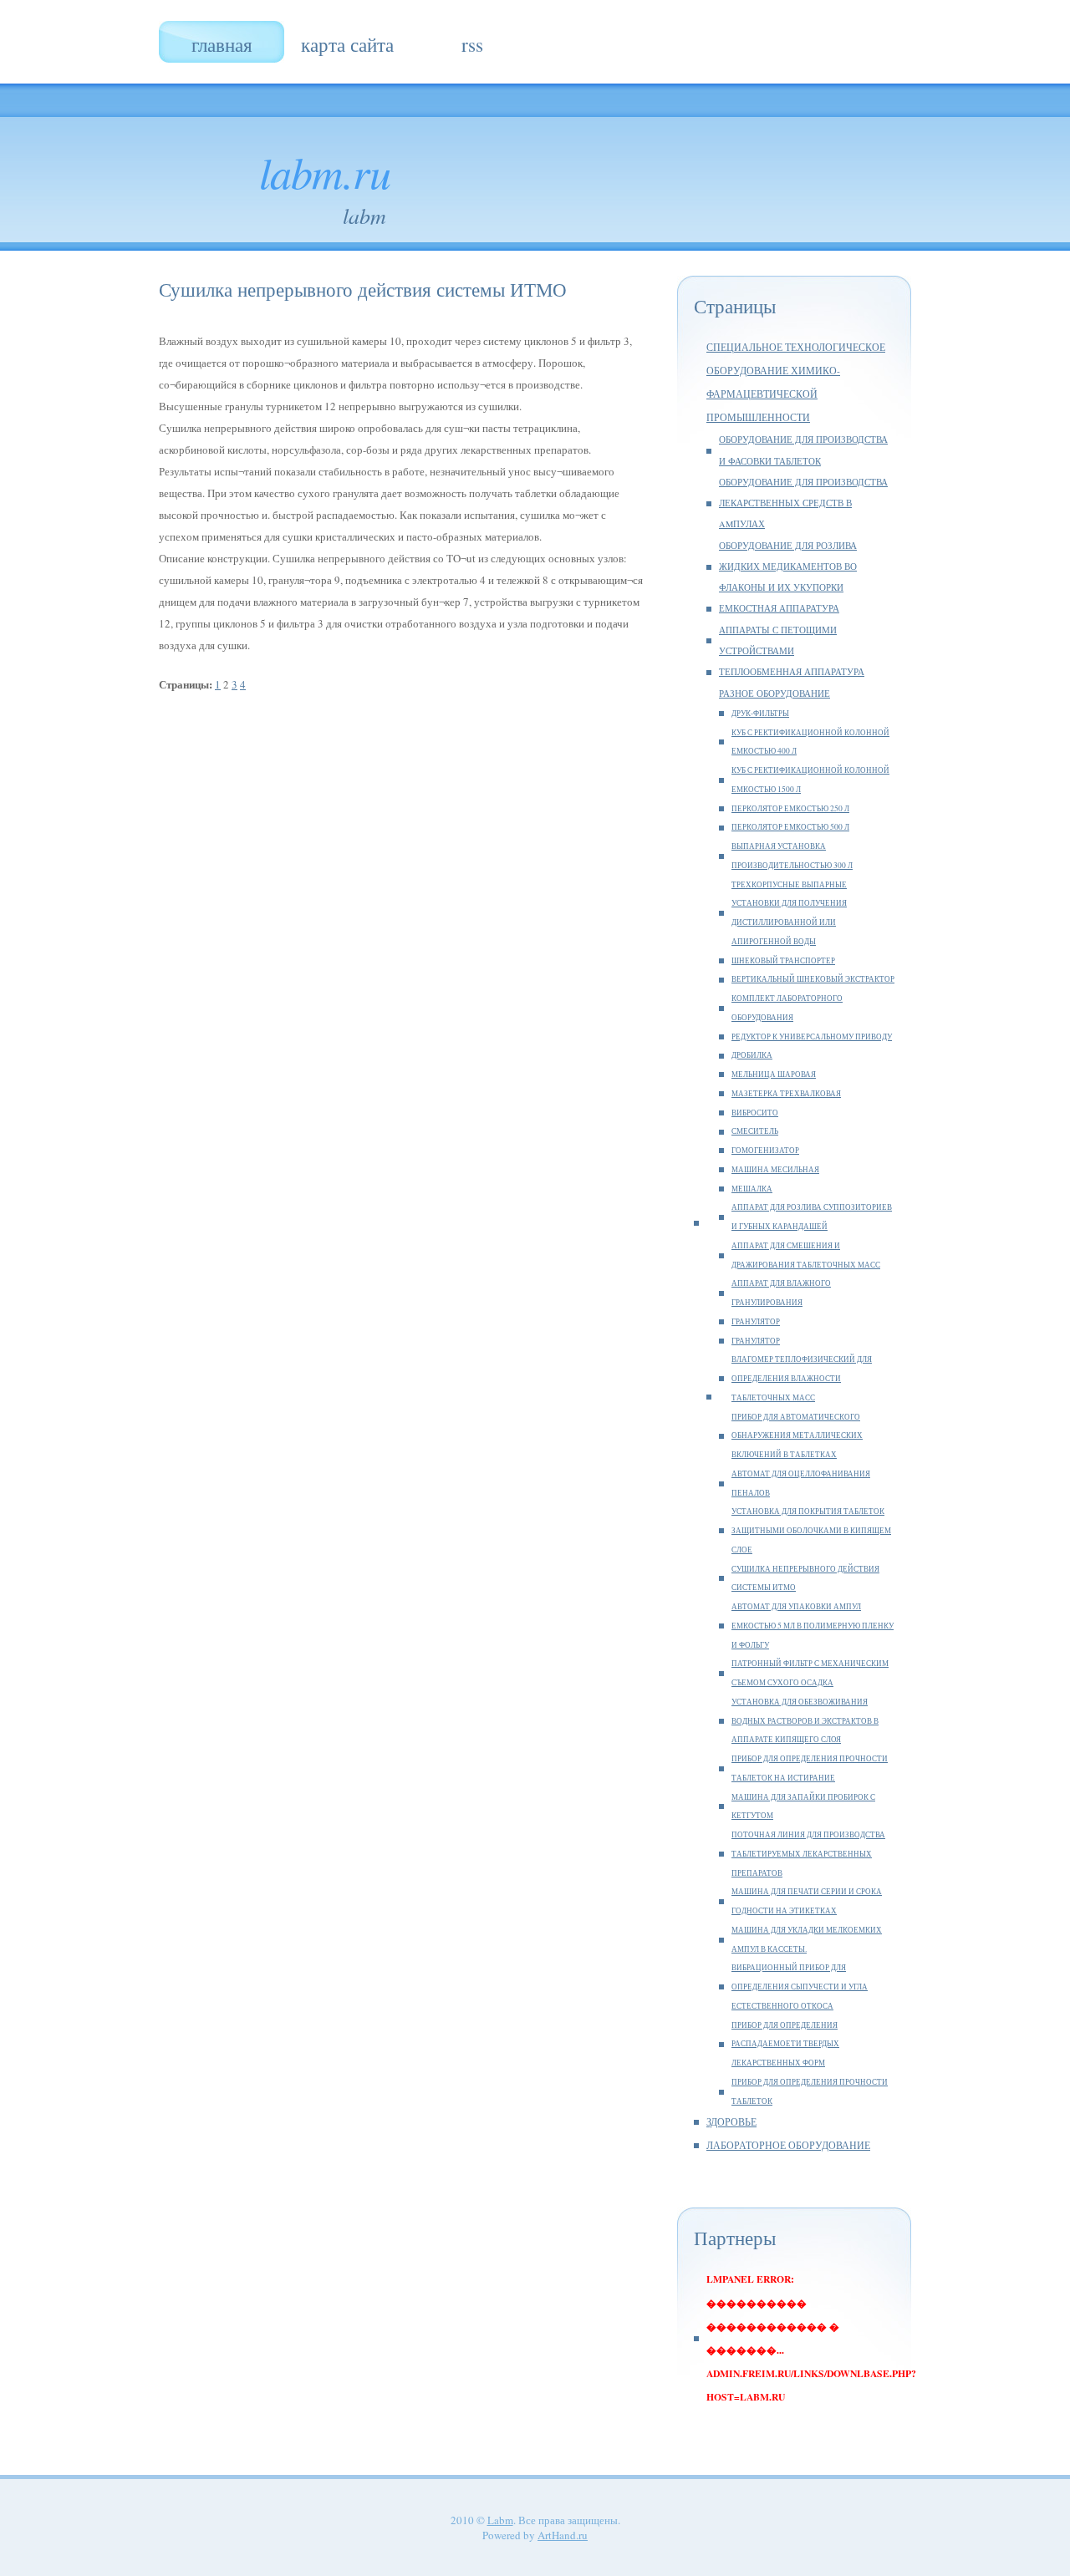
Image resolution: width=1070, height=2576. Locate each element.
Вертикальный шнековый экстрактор (813, 979)
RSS (472, 44)
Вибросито (755, 1113)
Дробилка (752, 1055)
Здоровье (731, 2122)
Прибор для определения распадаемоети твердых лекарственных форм (785, 2044)
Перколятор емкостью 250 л (790, 808)
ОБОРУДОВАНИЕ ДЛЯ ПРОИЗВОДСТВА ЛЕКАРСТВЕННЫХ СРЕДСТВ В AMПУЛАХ (803, 503)
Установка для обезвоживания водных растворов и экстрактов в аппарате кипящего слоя (805, 1721)
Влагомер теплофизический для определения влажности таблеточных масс (802, 1378)
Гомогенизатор (765, 1150)
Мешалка (752, 1189)
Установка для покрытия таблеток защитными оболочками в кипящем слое (811, 1530)
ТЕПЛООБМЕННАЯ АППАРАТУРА (792, 672)
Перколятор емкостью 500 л (790, 827)
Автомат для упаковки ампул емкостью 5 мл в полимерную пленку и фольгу (813, 1626)
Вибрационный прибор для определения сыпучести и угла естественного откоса (800, 1987)
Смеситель (755, 1131)
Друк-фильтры (760, 713)
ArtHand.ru (563, 2535)
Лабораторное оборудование (788, 2145)
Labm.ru (325, 171)
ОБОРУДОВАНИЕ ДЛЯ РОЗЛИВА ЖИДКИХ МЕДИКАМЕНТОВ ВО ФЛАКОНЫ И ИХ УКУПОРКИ (788, 567)
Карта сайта (347, 44)
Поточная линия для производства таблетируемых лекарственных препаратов (808, 1854)
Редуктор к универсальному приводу (812, 1036)
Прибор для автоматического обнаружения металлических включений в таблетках (797, 1436)
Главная (222, 44)
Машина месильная (775, 1169)
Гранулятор (756, 1321)
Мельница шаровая (774, 1074)
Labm (500, 2520)
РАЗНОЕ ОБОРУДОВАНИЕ (774, 694)
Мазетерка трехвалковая (786, 1093)
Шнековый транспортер (783, 960)
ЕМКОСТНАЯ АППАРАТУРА (779, 608)
